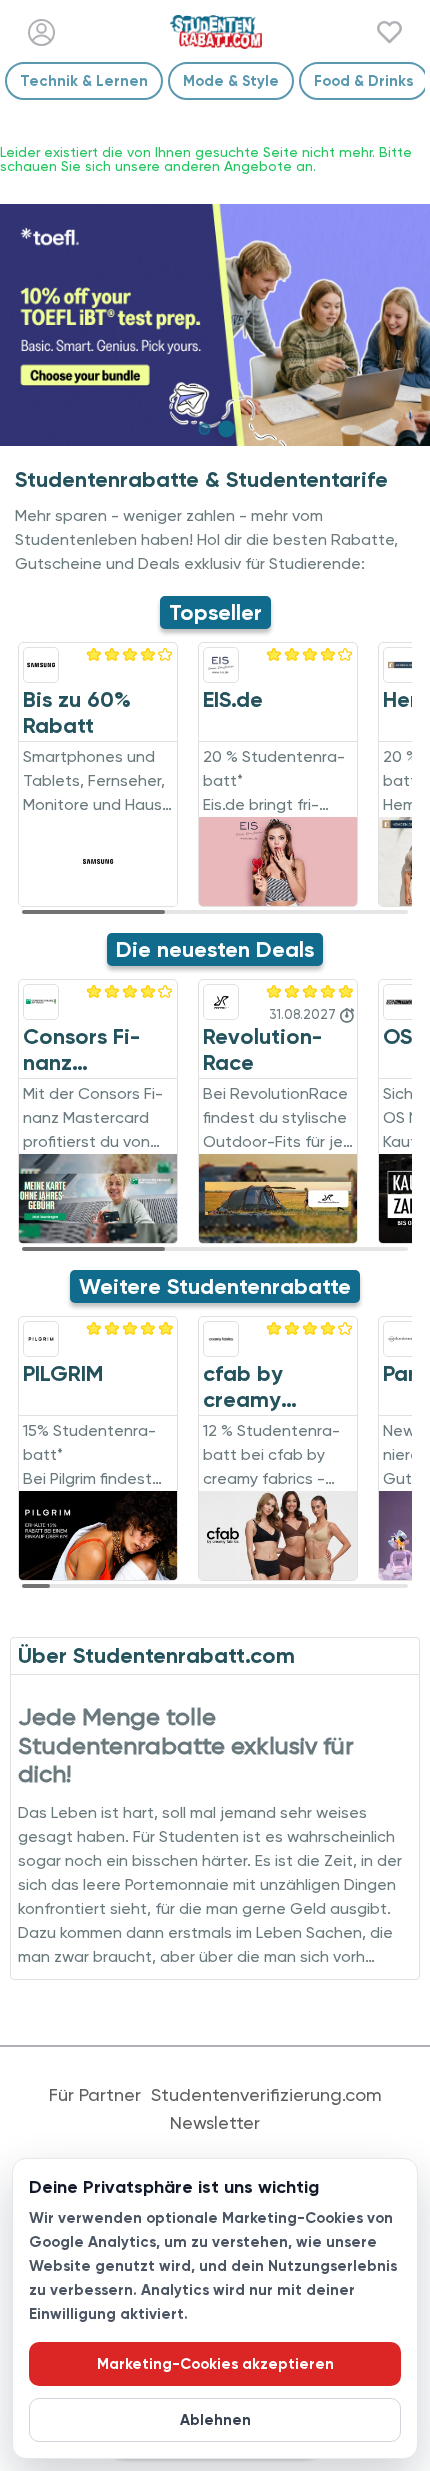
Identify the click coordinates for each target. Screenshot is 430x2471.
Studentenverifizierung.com (266, 2095)
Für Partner (95, 2095)
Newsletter (215, 2123)
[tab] (204, 429)
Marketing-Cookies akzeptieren (215, 2364)
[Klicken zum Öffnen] (215, 325)
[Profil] (41, 32)
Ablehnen (215, 2420)
